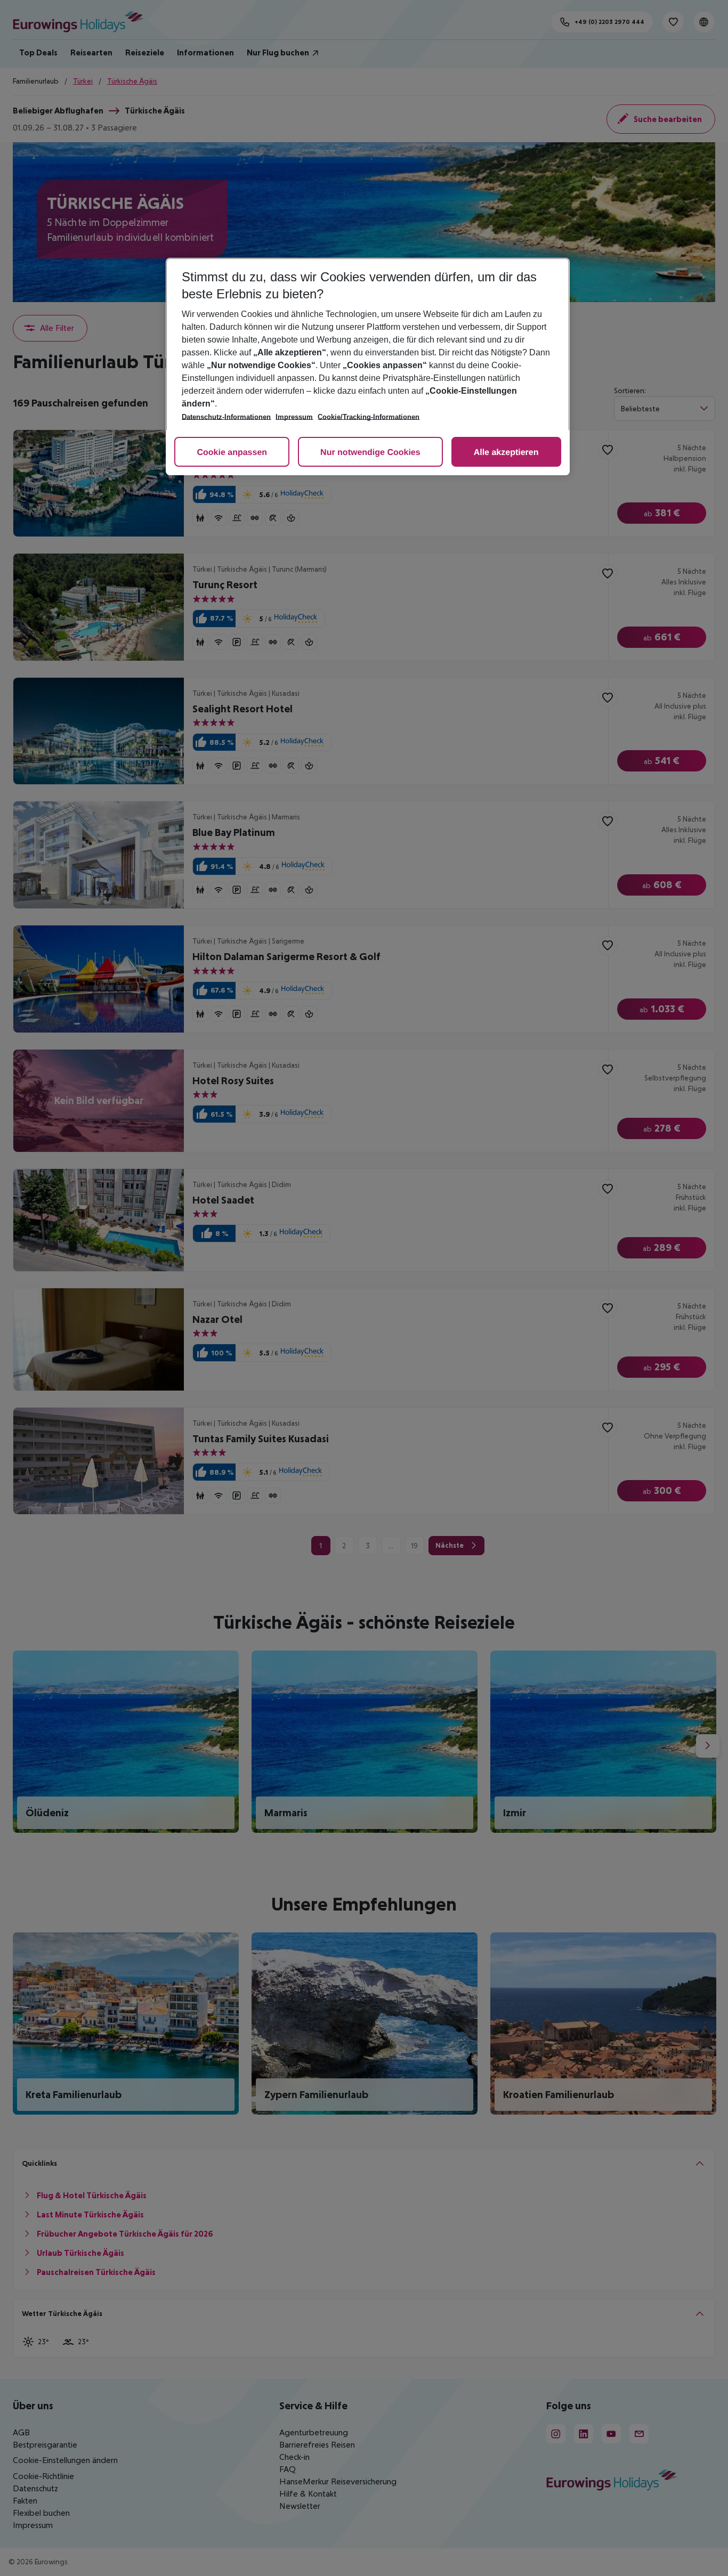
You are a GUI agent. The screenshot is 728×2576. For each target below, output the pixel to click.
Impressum (294, 417)
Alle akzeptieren (506, 453)
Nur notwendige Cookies (370, 453)
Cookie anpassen (232, 453)
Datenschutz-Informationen (226, 417)
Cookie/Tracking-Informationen (369, 417)
